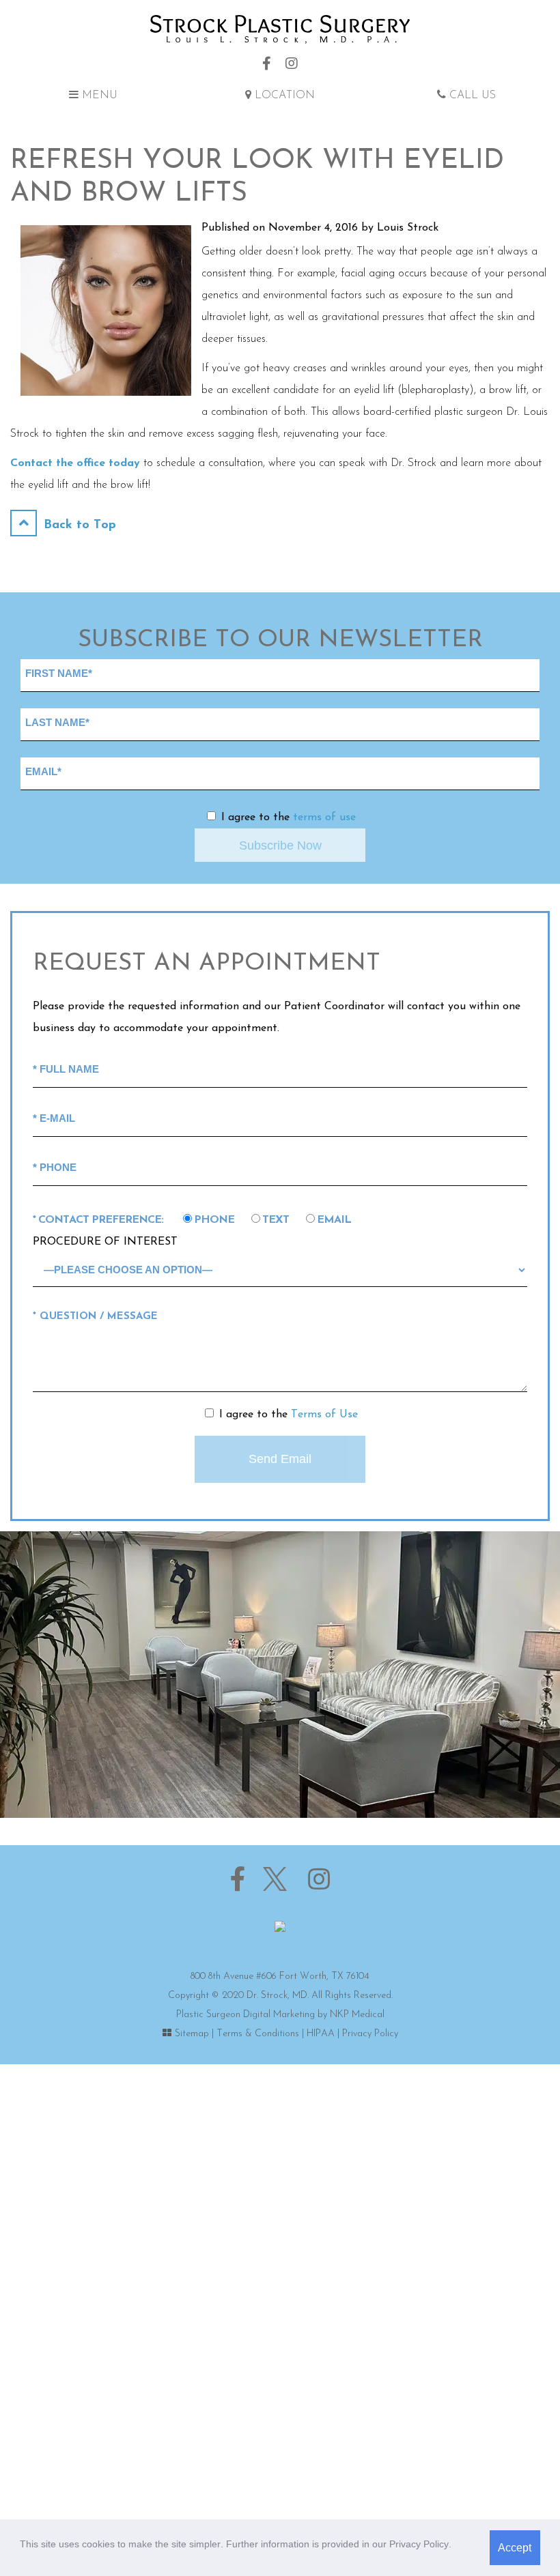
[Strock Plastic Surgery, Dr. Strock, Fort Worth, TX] (280, 29)
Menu (98, 96)
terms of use (324, 817)
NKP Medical (357, 2015)
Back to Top (78, 525)
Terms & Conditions (258, 2034)
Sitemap (192, 2034)
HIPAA (321, 2034)
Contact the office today (75, 463)
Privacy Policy (370, 2034)
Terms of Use (324, 1415)
